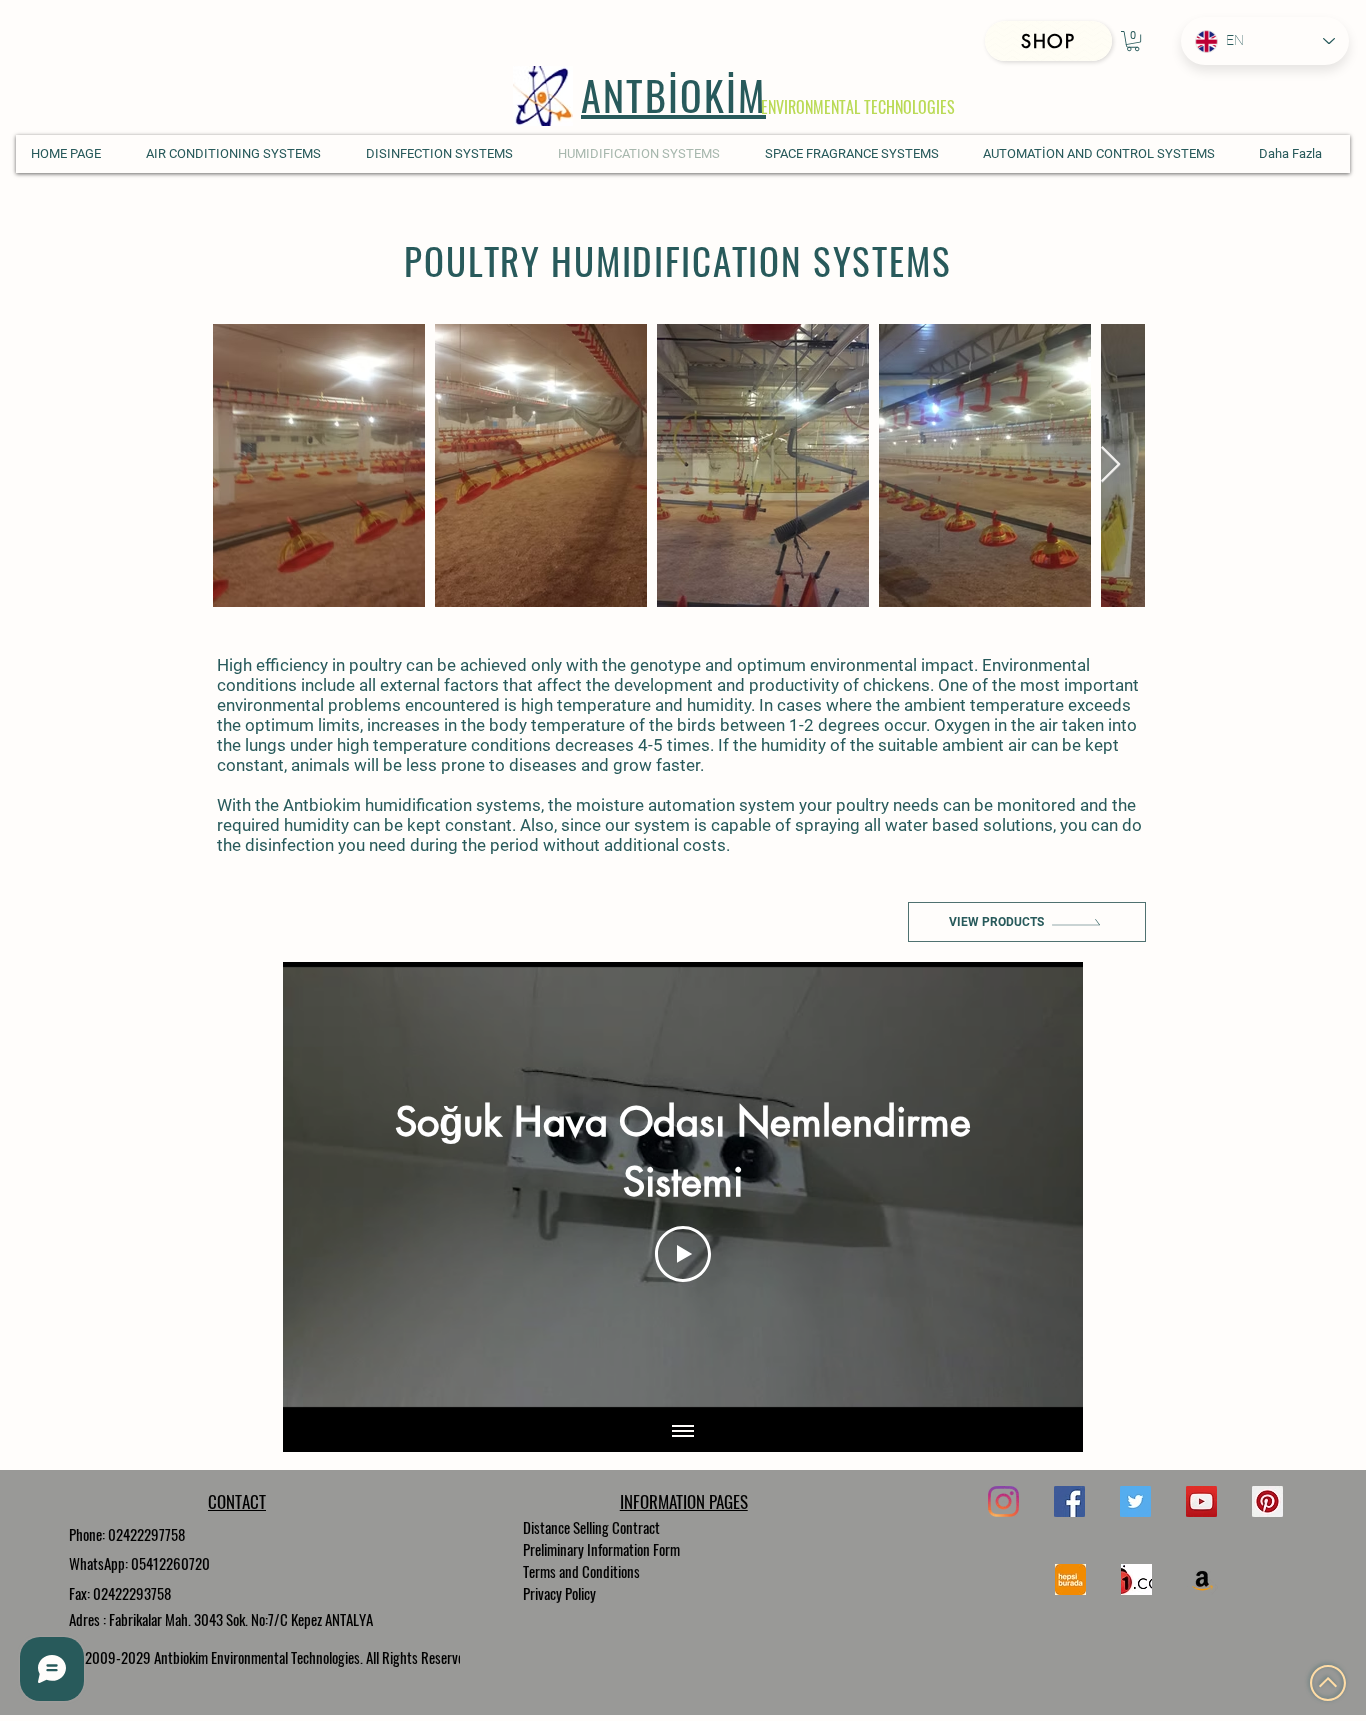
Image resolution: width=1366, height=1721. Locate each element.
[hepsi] (1070, 1579)
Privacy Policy (559, 1593)
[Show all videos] (683, 1432)
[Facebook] (1069, 1501)
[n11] (1136, 1579)
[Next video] (1041, 1187)
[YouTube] (1201, 1501)
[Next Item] (1110, 465)
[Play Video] (683, 1254)
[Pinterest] (1267, 1501)
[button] (1133, 41)
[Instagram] (1003, 1501)
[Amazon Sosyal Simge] (1202, 1579)
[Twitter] (1135, 1501)
